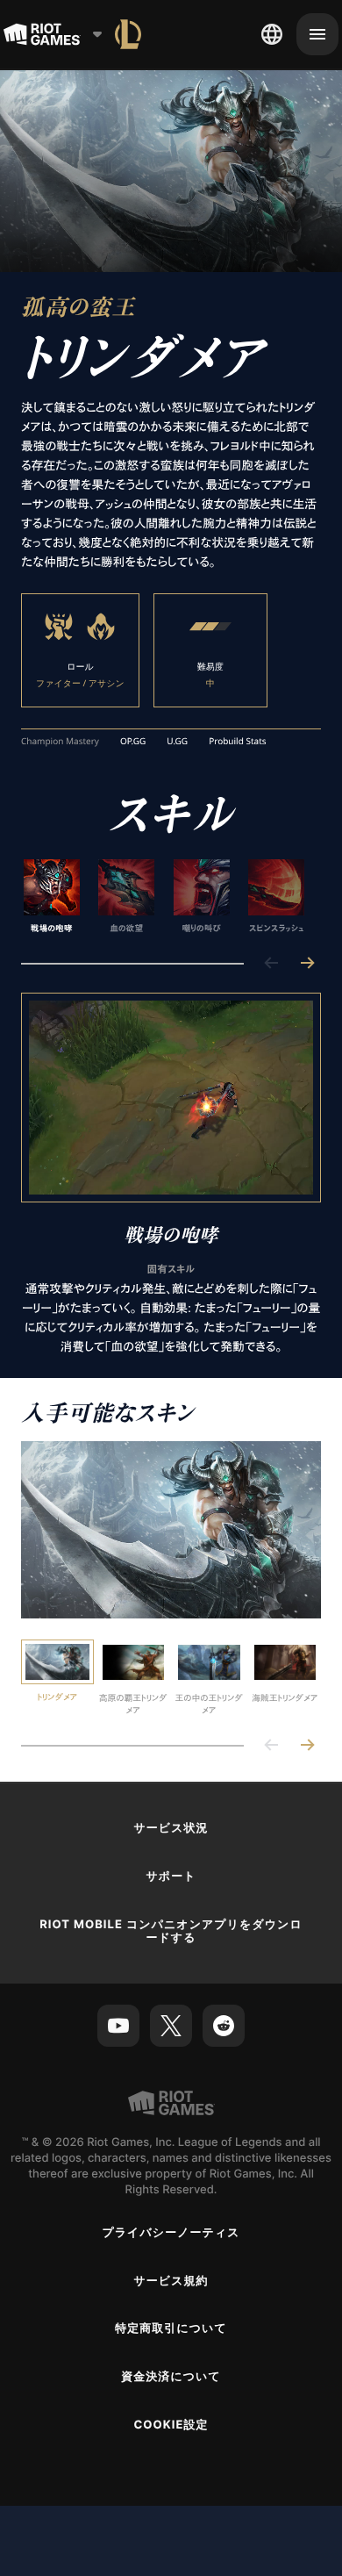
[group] (164, 897)
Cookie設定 (171, 2425)
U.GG (177, 742)
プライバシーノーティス (171, 2233)
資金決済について (171, 2377)
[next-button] (307, 964)
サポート (171, 1876)
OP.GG (133, 742)
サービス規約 (171, 2281)
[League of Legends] (128, 34)
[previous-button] (272, 964)
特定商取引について (171, 2328)
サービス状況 (171, 1828)
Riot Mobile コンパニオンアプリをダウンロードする (171, 1931)
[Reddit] (224, 2026)
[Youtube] (118, 2026)
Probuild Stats (237, 742)
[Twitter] (171, 2026)
